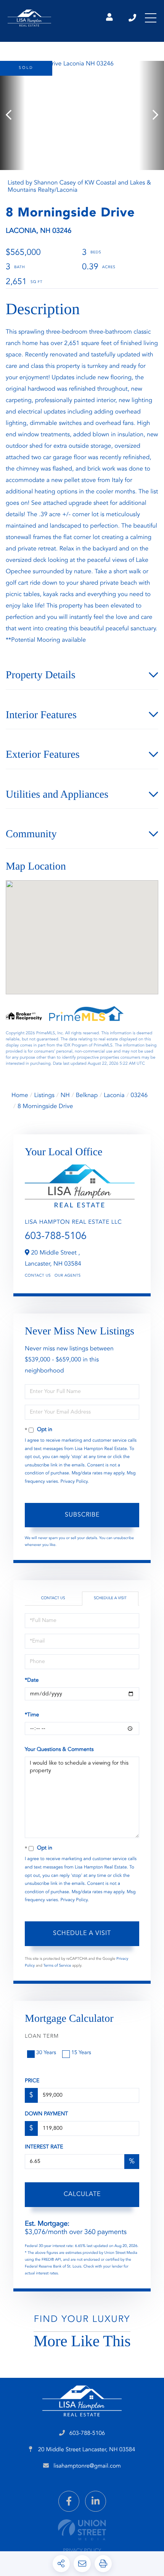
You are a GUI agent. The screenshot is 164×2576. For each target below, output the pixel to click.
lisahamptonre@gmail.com (87, 2466)
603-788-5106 (133, 18)
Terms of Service (57, 1966)
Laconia (114, 1096)
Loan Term (42, 2037)
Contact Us (38, 1276)
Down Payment (46, 2114)
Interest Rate (44, 2147)
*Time (32, 1715)
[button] (12, 115)
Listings (44, 1096)
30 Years (46, 2053)
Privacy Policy (74, 1482)
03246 (139, 1096)
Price (32, 2081)
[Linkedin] (96, 2501)
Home (20, 1096)
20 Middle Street (86, 2450)
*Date (32, 1681)
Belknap (87, 1096)
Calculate (82, 2194)
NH (65, 1096)
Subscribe (82, 1515)
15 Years (81, 2053)
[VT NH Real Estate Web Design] (82, 2530)
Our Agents (68, 1276)
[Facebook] (69, 2501)
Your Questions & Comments (59, 1750)
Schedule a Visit (110, 1598)
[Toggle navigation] (151, 18)
